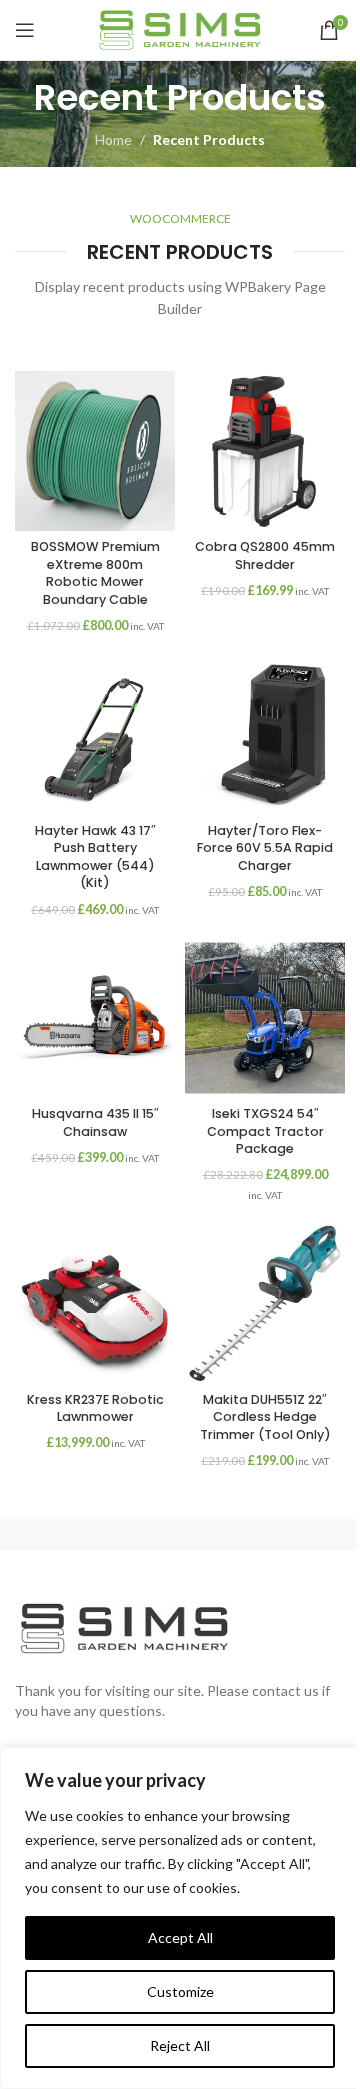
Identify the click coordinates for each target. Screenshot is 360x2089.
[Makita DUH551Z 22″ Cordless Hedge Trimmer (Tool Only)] (265, 1303)
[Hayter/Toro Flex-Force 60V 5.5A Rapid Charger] (265, 734)
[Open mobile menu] (25, 30)
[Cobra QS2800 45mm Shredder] (265, 451)
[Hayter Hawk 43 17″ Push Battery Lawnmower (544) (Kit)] (95, 734)
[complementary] (180, 1918)
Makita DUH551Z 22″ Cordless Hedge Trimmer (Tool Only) (265, 1417)
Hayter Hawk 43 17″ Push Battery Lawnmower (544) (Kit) (95, 857)
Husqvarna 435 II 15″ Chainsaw (95, 1122)
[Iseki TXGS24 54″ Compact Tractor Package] (265, 1018)
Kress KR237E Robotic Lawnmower (95, 1408)
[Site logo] (180, 28)
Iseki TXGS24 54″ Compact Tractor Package (265, 1131)
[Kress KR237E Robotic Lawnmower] (95, 1303)
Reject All (180, 2045)
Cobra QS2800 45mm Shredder (265, 555)
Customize (180, 1991)
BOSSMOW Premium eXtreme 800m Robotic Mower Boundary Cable (95, 573)
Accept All (180, 1937)
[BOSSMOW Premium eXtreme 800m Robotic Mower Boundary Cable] (95, 451)
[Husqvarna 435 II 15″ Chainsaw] (95, 1018)
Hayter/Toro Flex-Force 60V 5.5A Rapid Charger (265, 848)
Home (113, 139)
